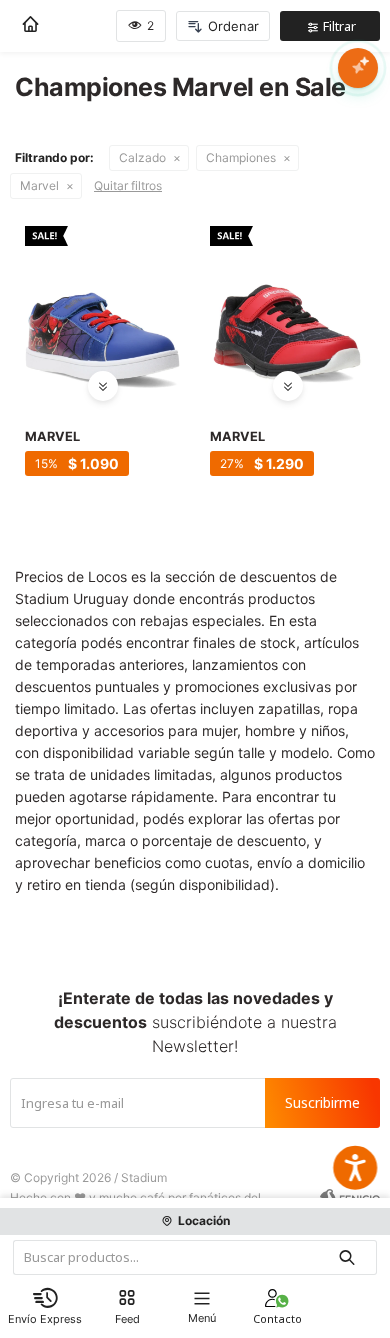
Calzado (142, 157)
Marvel (39, 185)
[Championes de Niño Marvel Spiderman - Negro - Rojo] (287, 303)
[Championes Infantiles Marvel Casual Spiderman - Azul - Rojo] (102, 303)
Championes (241, 157)
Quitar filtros (128, 185)
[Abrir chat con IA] (358, 68)
